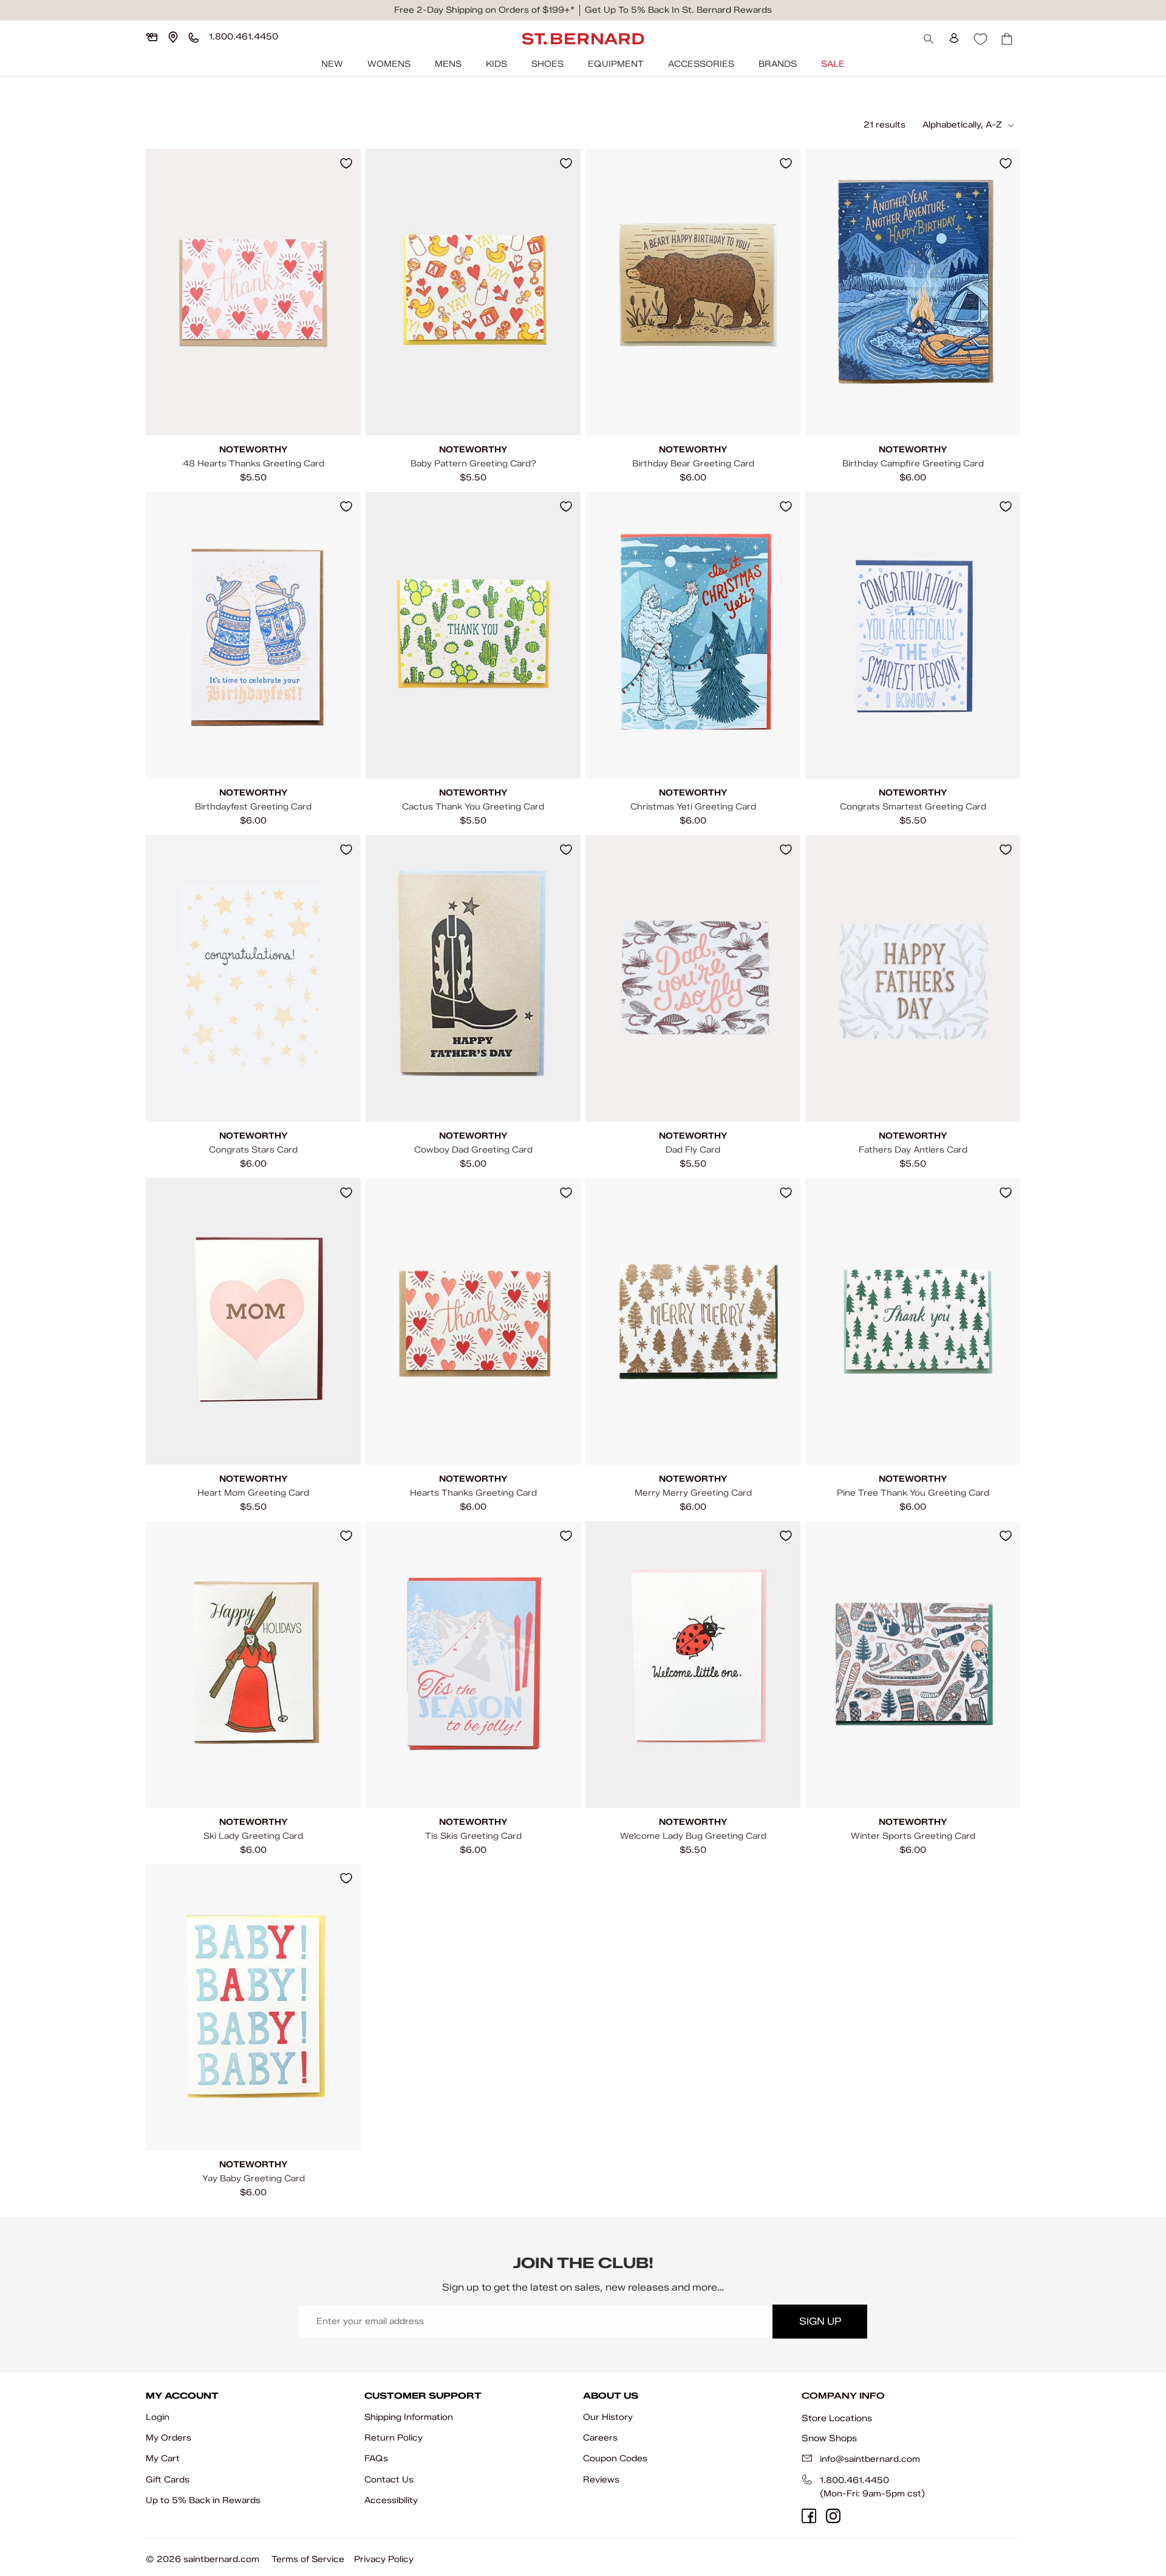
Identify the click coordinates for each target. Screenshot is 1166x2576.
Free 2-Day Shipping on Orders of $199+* (484, 10)
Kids (496, 64)
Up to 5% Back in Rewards (203, 2500)
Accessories (701, 64)
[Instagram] (833, 2516)
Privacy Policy (384, 2559)
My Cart (163, 2458)
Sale (833, 64)
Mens (448, 64)
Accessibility (391, 2500)
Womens (389, 64)
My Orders (169, 2438)
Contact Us (389, 2480)
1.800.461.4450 (854, 2480)
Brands (778, 64)
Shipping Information (409, 2417)
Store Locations (837, 2418)
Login (158, 2417)
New (332, 64)
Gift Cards (168, 2480)
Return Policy (394, 2438)
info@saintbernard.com (870, 2459)
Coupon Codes (615, 2458)
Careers (600, 2438)
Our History (608, 2417)
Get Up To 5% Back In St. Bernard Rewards (678, 10)
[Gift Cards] (152, 37)
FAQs (376, 2458)
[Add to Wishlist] (346, 163)
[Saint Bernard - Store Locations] (173, 37)
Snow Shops (829, 2438)
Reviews (601, 2480)
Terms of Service (308, 2559)
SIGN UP (820, 2321)
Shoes (547, 64)
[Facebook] (809, 2516)
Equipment (616, 64)
